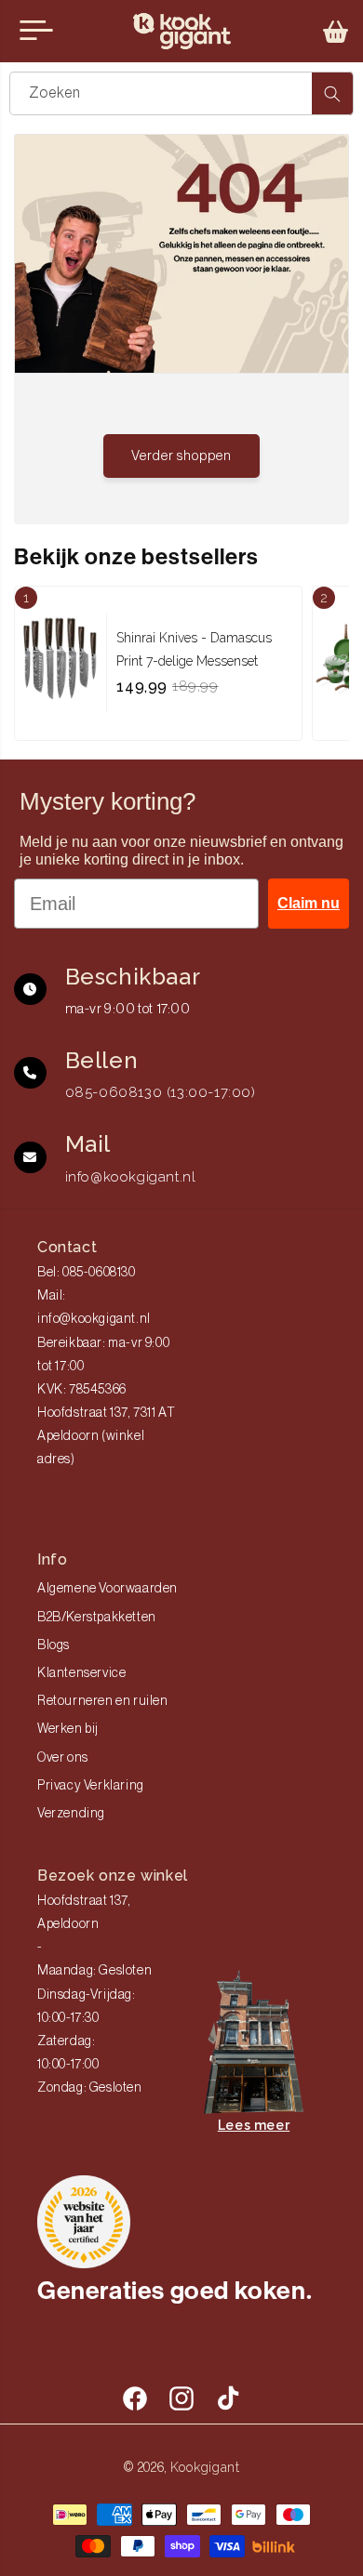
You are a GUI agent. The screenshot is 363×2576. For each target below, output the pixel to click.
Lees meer (254, 2125)
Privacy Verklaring (91, 1786)
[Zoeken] (332, 93)
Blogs (54, 1645)
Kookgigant (205, 2467)
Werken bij (68, 1729)
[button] (336, 32)
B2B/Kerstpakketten (97, 1618)
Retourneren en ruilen (103, 1701)
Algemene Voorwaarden (108, 1589)
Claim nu (309, 903)
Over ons (63, 1758)
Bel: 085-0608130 (87, 1273)
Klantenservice (81, 1673)
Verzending (71, 1814)
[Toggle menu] (36, 31)
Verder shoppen (181, 456)
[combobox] (181, 93)
